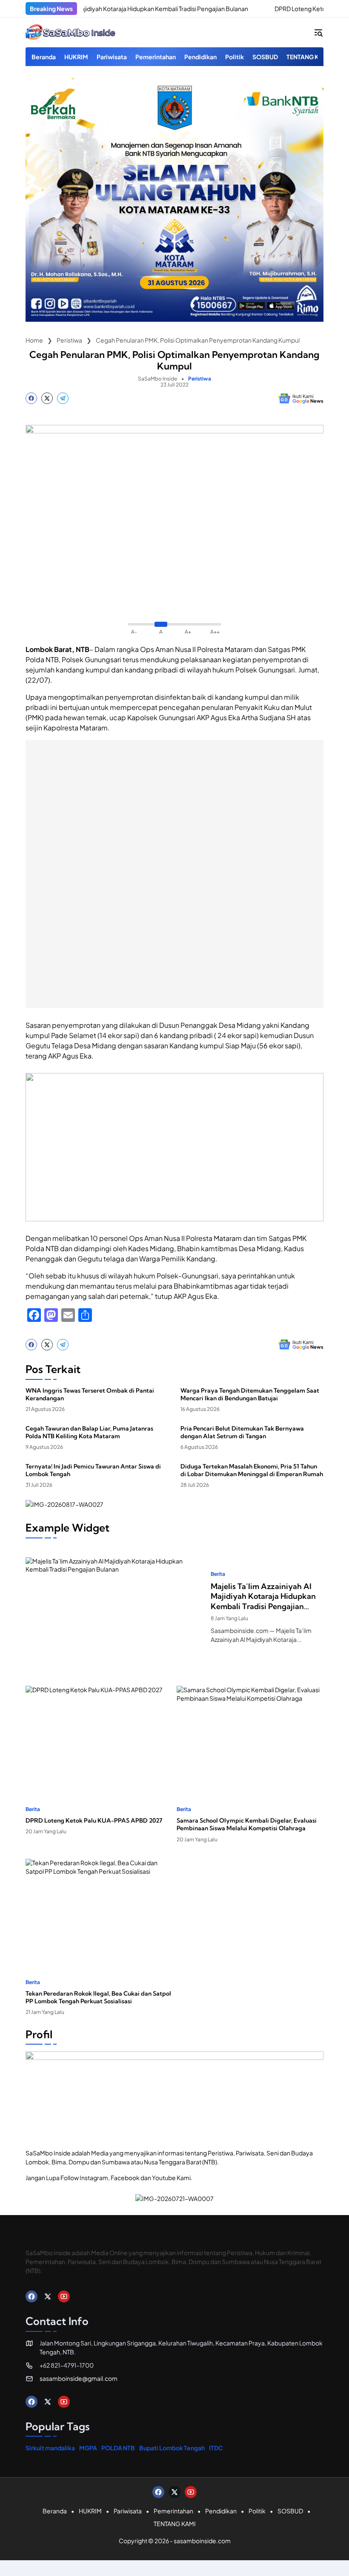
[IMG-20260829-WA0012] (174, 319)
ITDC (216, 2448)
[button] (318, 32)
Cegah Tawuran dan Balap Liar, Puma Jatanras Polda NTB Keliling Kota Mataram (89, 1432)
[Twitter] (47, 398)
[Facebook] (31, 398)
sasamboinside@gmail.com (79, 2378)
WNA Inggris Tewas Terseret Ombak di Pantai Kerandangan (90, 1394)
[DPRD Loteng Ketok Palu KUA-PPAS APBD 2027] (236, 9)
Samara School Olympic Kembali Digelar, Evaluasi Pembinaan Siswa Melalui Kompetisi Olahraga (247, 1824)
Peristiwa (200, 379)
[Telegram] (63, 398)
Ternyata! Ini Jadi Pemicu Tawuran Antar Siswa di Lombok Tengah (93, 1470)
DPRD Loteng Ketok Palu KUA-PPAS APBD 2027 (94, 1820)
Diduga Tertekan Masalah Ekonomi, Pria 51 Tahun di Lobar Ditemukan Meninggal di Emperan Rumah (252, 1470)
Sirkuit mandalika (50, 2448)
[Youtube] (64, 2296)
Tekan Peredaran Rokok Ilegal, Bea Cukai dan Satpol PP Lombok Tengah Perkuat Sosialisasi (98, 1997)
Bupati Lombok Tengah (172, 2448)
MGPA (88, 2448)
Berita (218, 1574)
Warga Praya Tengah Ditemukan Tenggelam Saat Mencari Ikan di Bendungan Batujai (250, 1394)
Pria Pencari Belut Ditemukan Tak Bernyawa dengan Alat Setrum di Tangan (242, 1432)
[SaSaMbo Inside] (71, 32)
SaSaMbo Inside (157, 379)
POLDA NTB (118, 2448)
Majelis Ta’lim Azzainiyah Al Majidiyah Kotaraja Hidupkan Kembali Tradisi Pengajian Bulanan (263, 1596)
